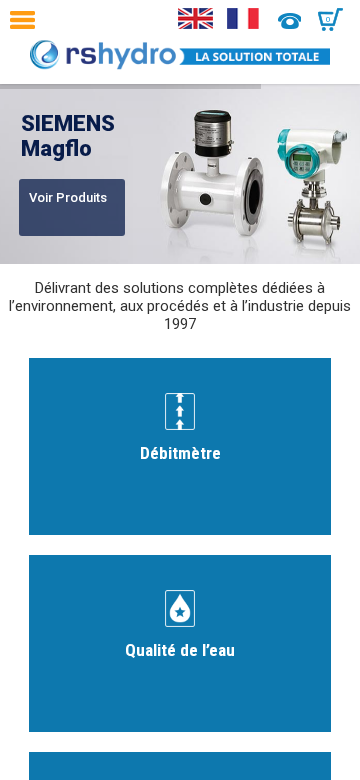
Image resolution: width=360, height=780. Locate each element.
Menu (27, 20)
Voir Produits (68, 197)
